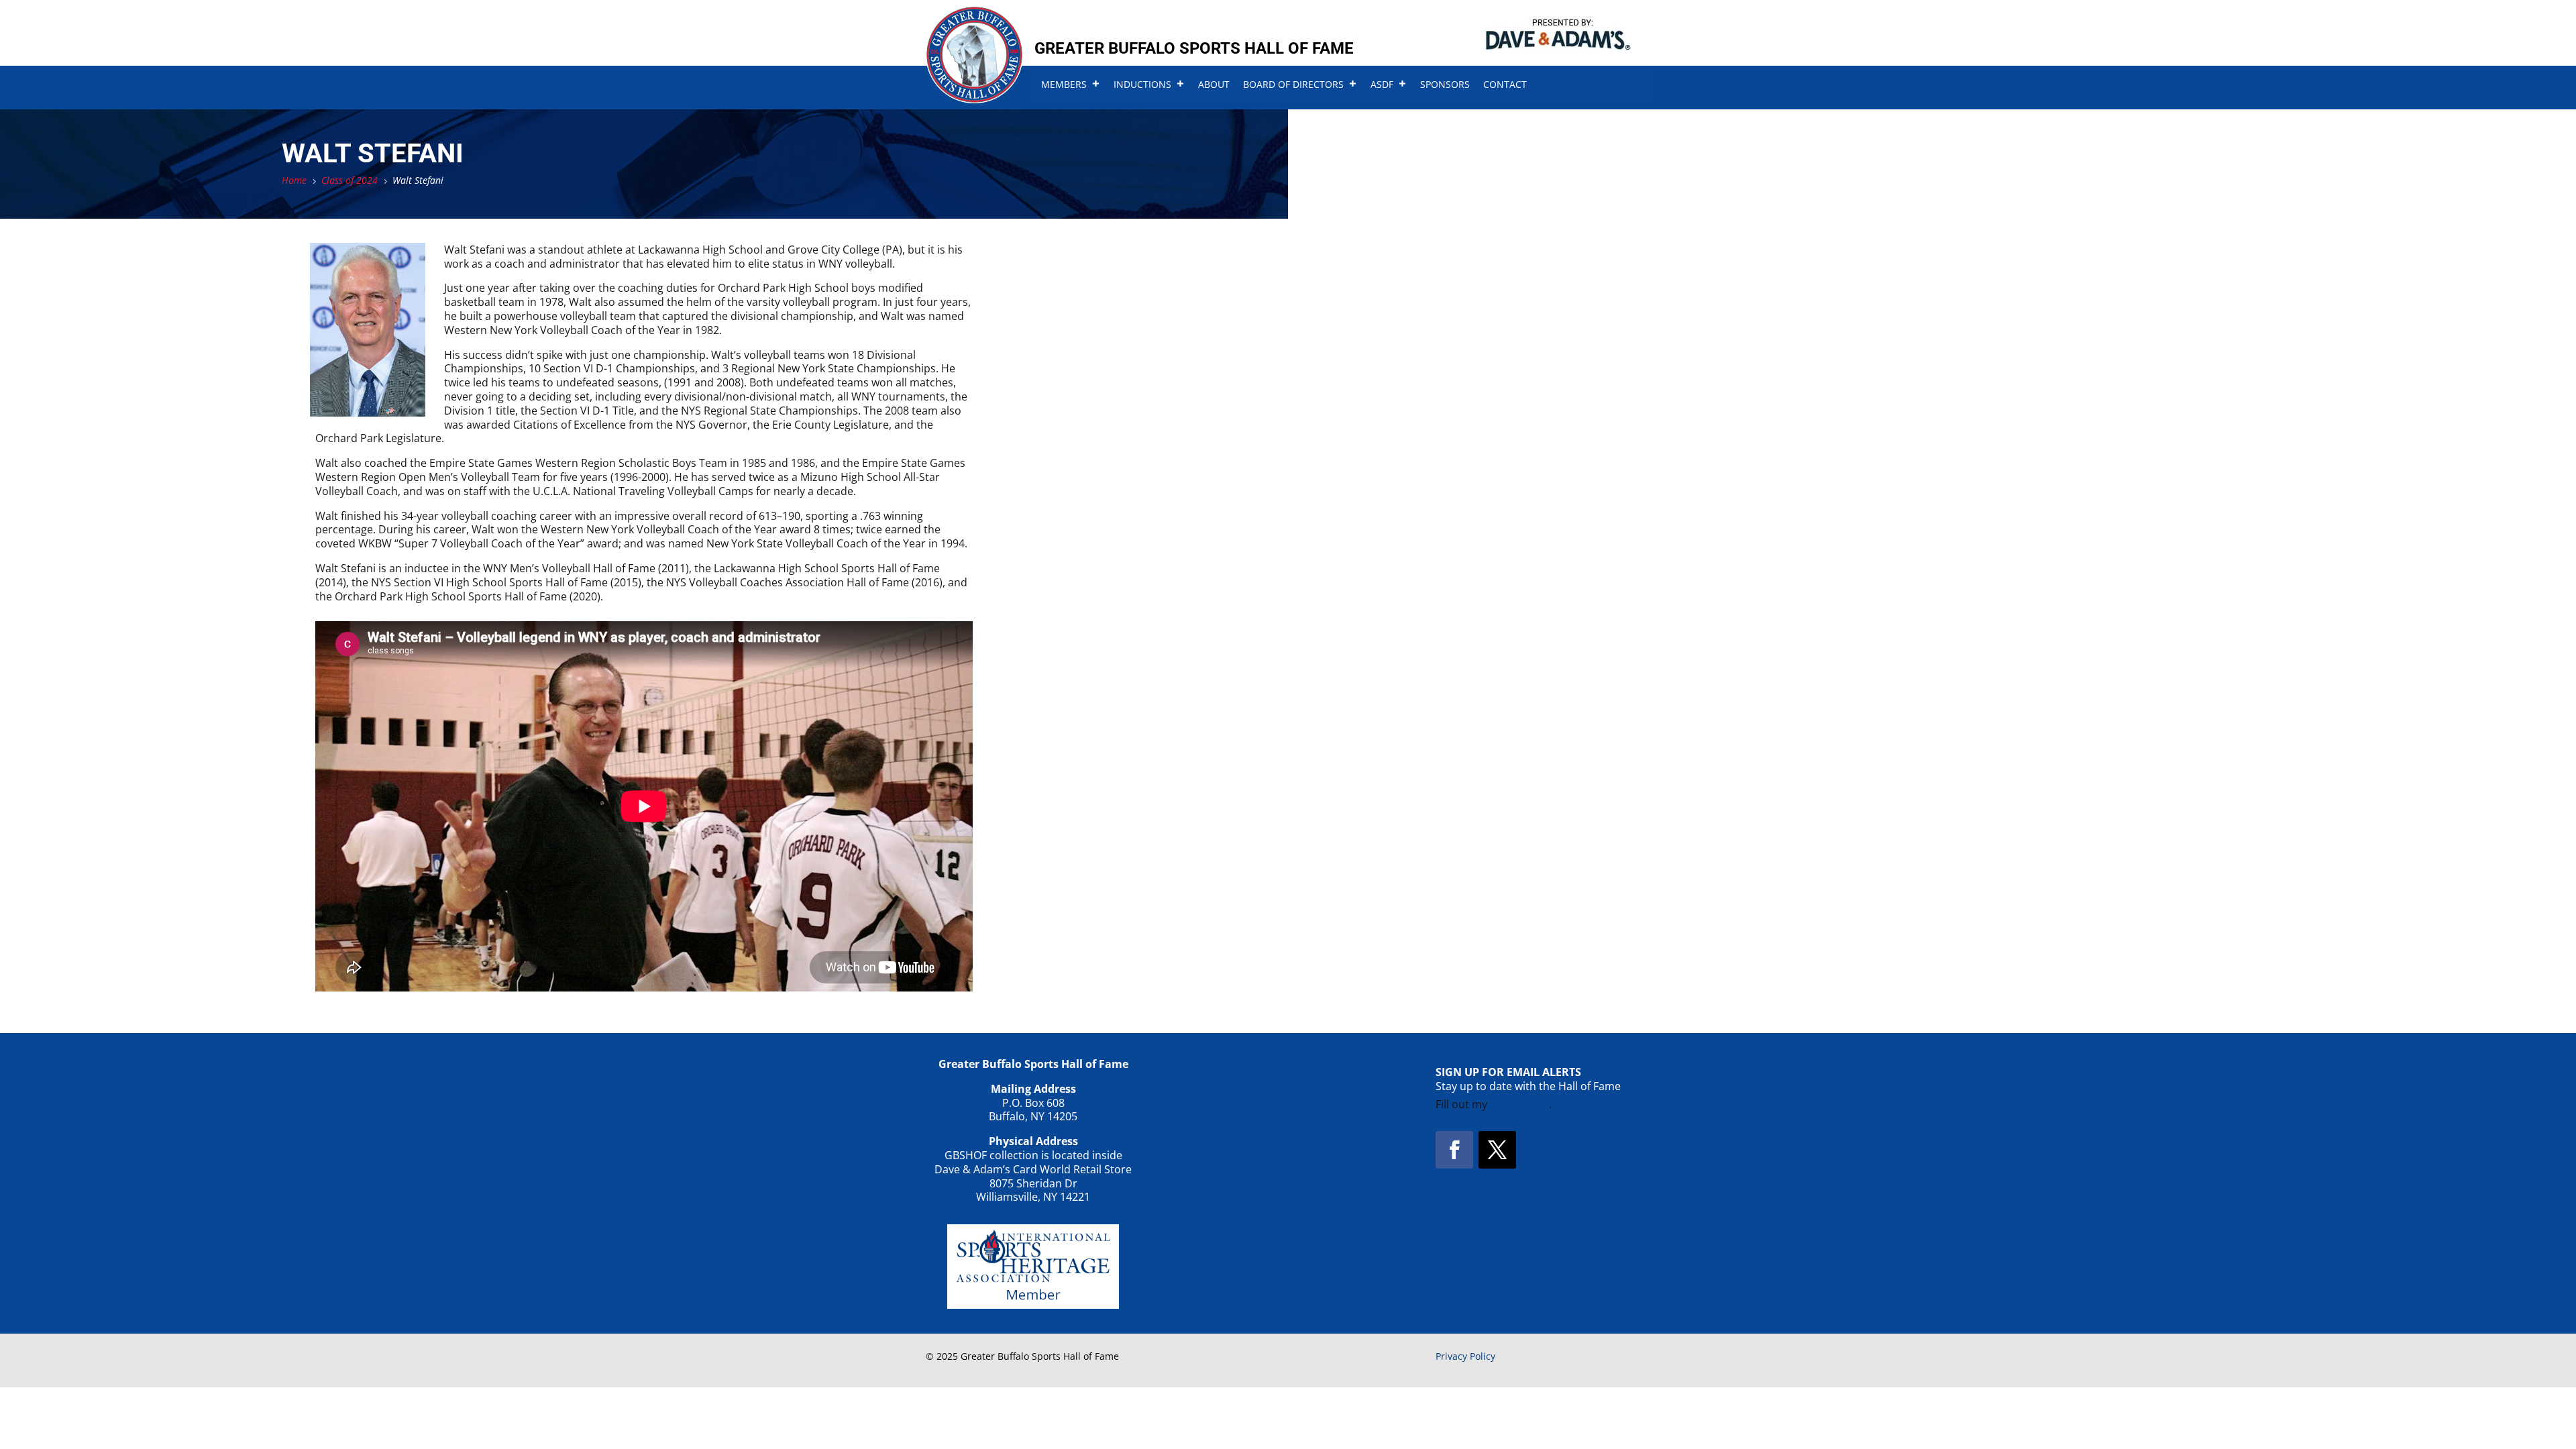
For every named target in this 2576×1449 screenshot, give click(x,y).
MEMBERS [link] (1064, 84)
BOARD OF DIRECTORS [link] (1293, 84)
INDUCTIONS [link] (1142, 84)
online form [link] (1519, 1104)
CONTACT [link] (1505, 84)
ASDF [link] (1382, 84)
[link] (974, 99)
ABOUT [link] (1214, 84)
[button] (1454, 1150)
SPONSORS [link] (1445, 84)
